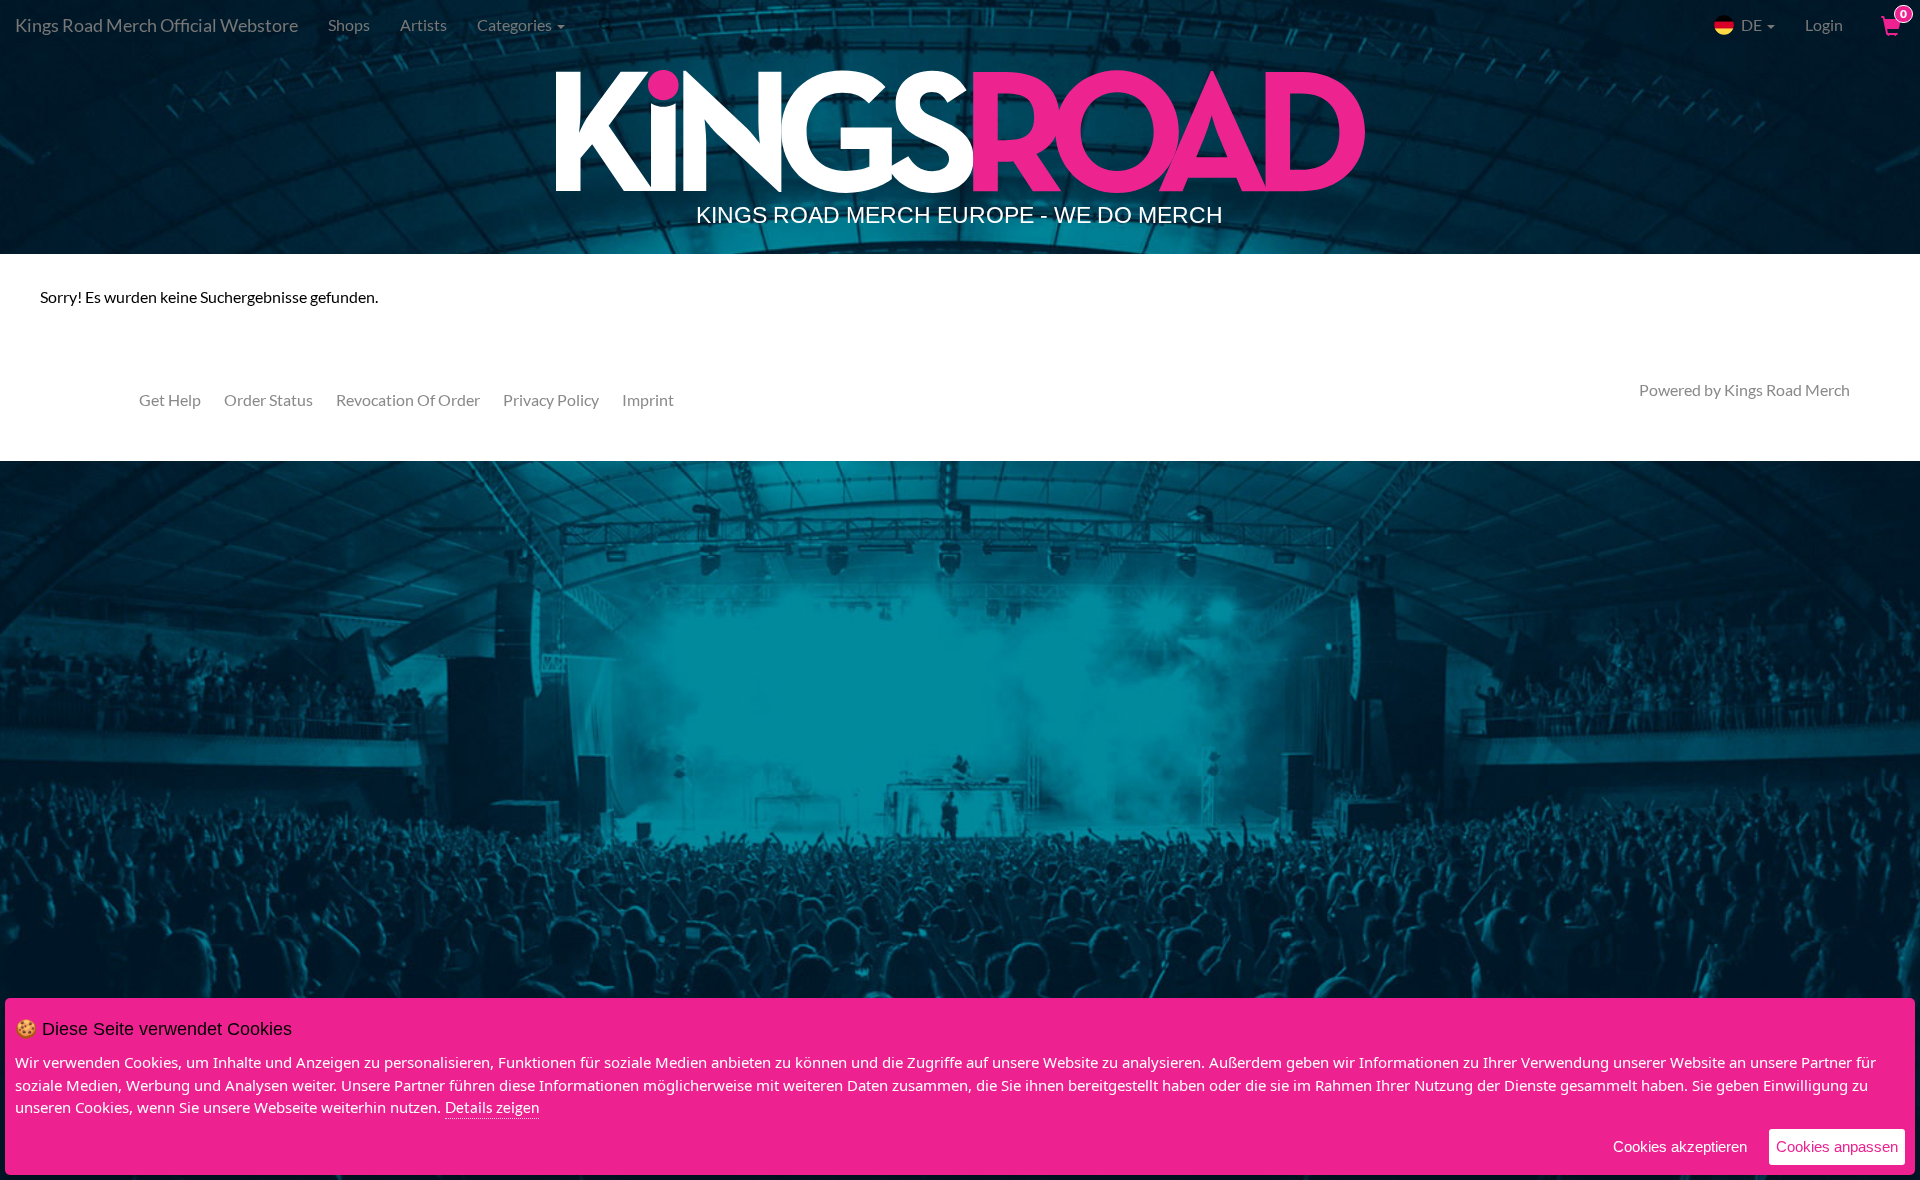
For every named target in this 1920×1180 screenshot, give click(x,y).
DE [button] (1751, 24)
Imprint (648, 399)
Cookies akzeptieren (1680, 1146)
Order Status (268, 399)
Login (1824, 24)
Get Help (170, 399)
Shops (349, 24)
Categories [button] (516, 24)
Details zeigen (492, 1107)
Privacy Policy (551, 399)
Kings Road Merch (1787, 389)
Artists (423, 24)
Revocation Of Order (408, 399)
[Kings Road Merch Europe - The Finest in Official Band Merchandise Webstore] (960, 152)
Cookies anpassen (1837, 1146)
